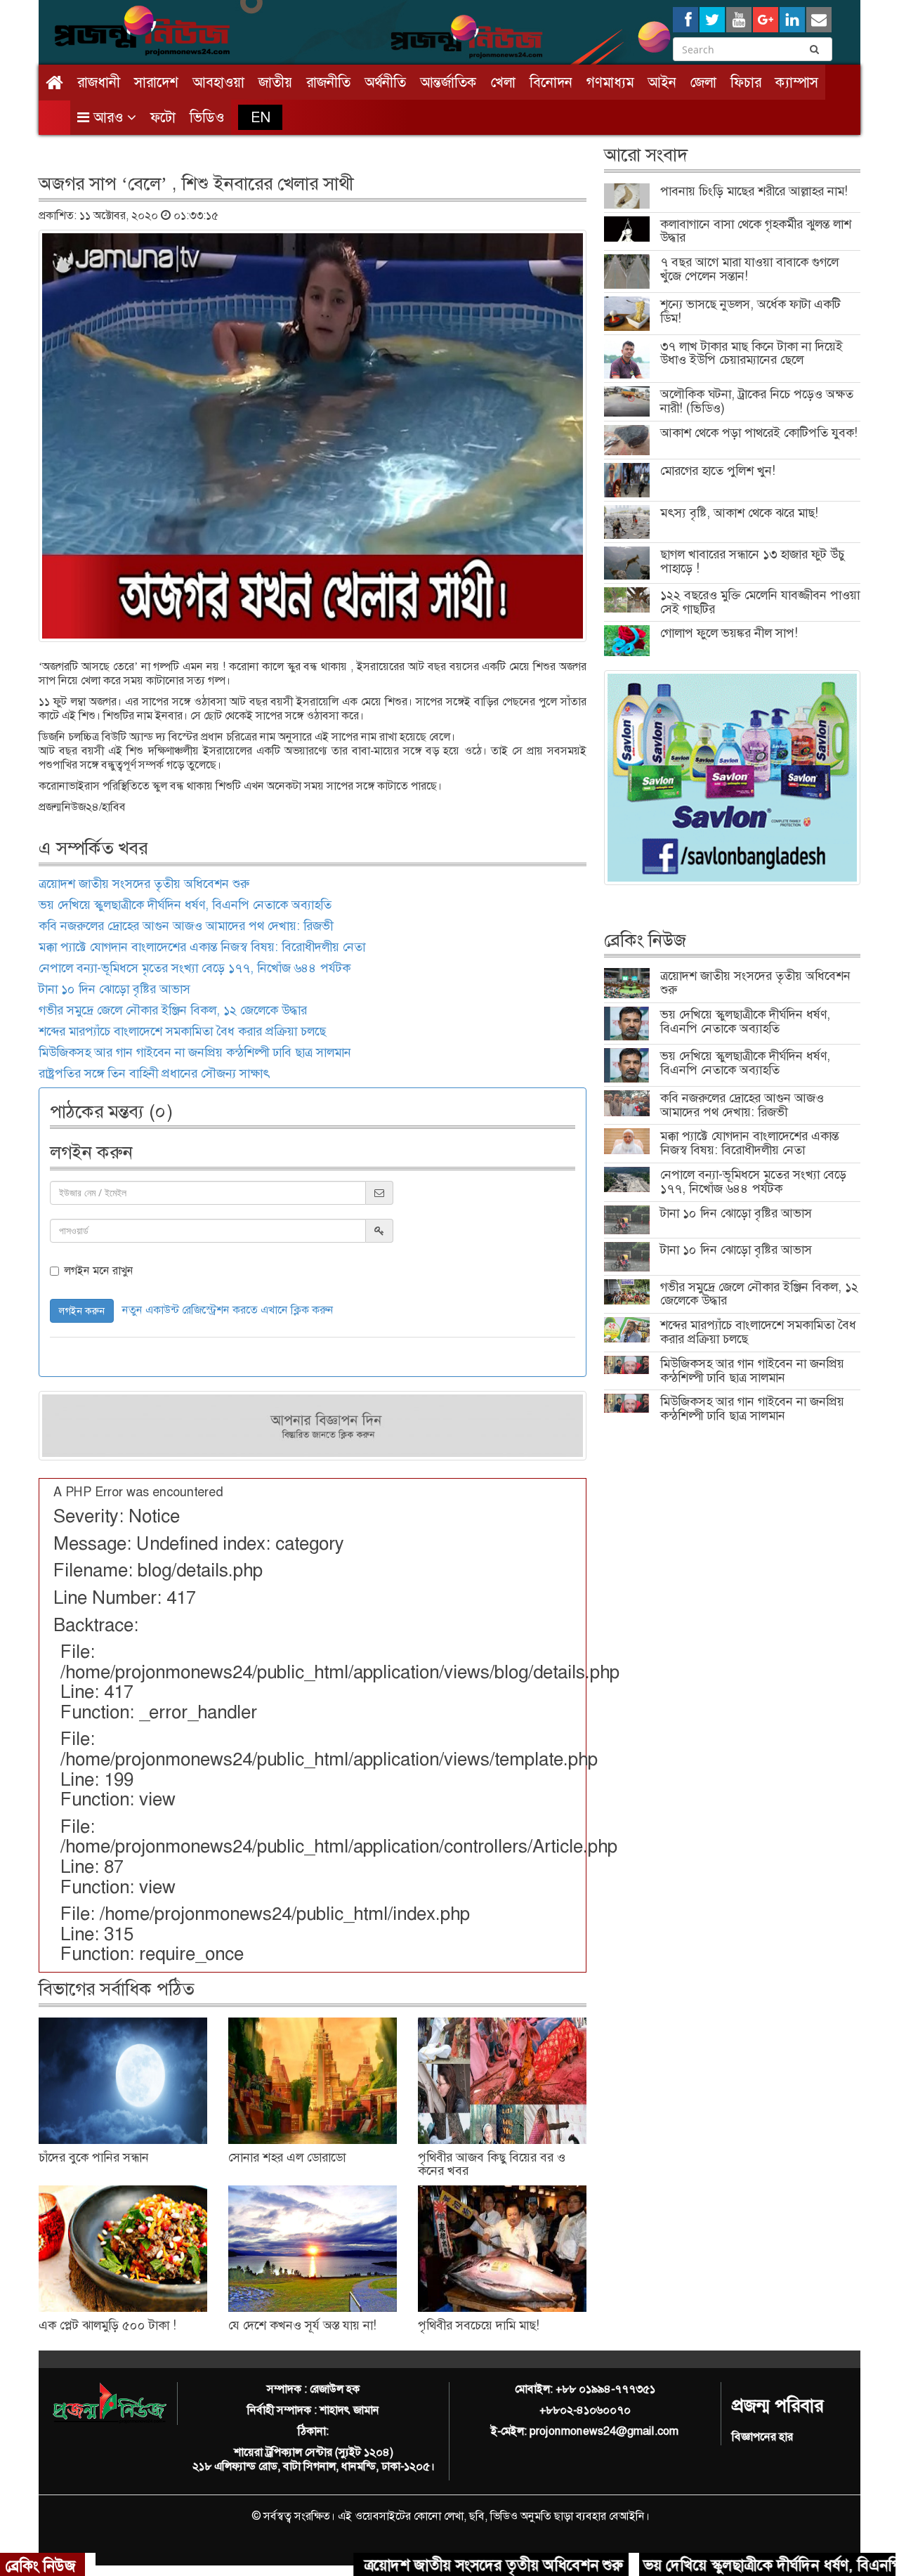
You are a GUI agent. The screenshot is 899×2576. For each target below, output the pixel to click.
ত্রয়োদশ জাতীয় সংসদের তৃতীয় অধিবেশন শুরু (144, 884)
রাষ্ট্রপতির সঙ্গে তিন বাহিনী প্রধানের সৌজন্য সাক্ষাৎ (154, 1073)
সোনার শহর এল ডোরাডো (287, 2157)
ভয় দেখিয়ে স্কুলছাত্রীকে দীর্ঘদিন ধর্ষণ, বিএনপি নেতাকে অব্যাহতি (185, 905)
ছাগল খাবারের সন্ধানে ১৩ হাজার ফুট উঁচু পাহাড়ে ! (752, 561)
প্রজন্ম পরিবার (777, 2406)
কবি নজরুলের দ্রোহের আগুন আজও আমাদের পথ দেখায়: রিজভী (186, 926)
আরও (108, 117)
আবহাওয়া (218, 82)
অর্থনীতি (385, 82)
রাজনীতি (328, 82)
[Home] (54, 83)
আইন (662, 82)
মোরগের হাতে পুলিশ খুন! (718, 471)
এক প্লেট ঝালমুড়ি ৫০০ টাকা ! (107, 2325)
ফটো (163, 117)
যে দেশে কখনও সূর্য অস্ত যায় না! (302, 2325)
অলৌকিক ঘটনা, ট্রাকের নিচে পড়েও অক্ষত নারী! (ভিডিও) (757, 401)
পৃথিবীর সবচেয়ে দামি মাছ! (479, 2325)
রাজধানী (99, 82)
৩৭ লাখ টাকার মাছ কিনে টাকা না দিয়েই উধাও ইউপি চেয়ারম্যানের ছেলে (752, 353)
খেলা (503, 82)
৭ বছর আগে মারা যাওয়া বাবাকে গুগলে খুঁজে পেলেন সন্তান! (749, 269)
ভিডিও (207, 117)
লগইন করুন (82, 1311)
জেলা (703, 82)
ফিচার (746, 82)
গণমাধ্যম (610, 82)
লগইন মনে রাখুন (99, 1271)
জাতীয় (275, 82)
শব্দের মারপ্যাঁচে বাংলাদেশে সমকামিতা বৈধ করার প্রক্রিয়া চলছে (182, 1031)
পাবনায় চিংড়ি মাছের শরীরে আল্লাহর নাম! (754, 191)
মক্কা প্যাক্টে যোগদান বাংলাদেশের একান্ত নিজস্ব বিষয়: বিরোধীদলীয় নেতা (202, 947)
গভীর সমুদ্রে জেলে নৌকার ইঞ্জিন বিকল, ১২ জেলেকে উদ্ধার (173, 1010)
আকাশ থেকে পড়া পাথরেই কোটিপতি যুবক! (759, 433)
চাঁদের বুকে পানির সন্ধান (94, 2157)
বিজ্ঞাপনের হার (762, 2437)
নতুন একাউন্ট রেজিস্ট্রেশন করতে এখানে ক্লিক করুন (228, 1310)
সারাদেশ (156, 82)
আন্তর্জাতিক (448, 82)
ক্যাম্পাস (797, 82)
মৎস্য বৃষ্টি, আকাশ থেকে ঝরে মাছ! (739, 513)
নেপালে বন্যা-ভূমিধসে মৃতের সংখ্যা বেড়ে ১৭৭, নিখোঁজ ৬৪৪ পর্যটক (195, 968)
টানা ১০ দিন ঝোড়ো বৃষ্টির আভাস (114, 989)
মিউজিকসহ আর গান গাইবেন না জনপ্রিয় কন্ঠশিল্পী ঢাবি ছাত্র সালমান (195, 1052)
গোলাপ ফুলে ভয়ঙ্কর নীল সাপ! (729, 633)
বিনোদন (551, 82)
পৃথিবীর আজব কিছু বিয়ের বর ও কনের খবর (492, 2164)
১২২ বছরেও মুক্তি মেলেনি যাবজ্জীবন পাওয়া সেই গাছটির (760, 602)
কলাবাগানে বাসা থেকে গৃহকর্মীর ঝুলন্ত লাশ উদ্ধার (756, 231)
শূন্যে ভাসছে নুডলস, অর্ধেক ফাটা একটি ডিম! (750, 311)
